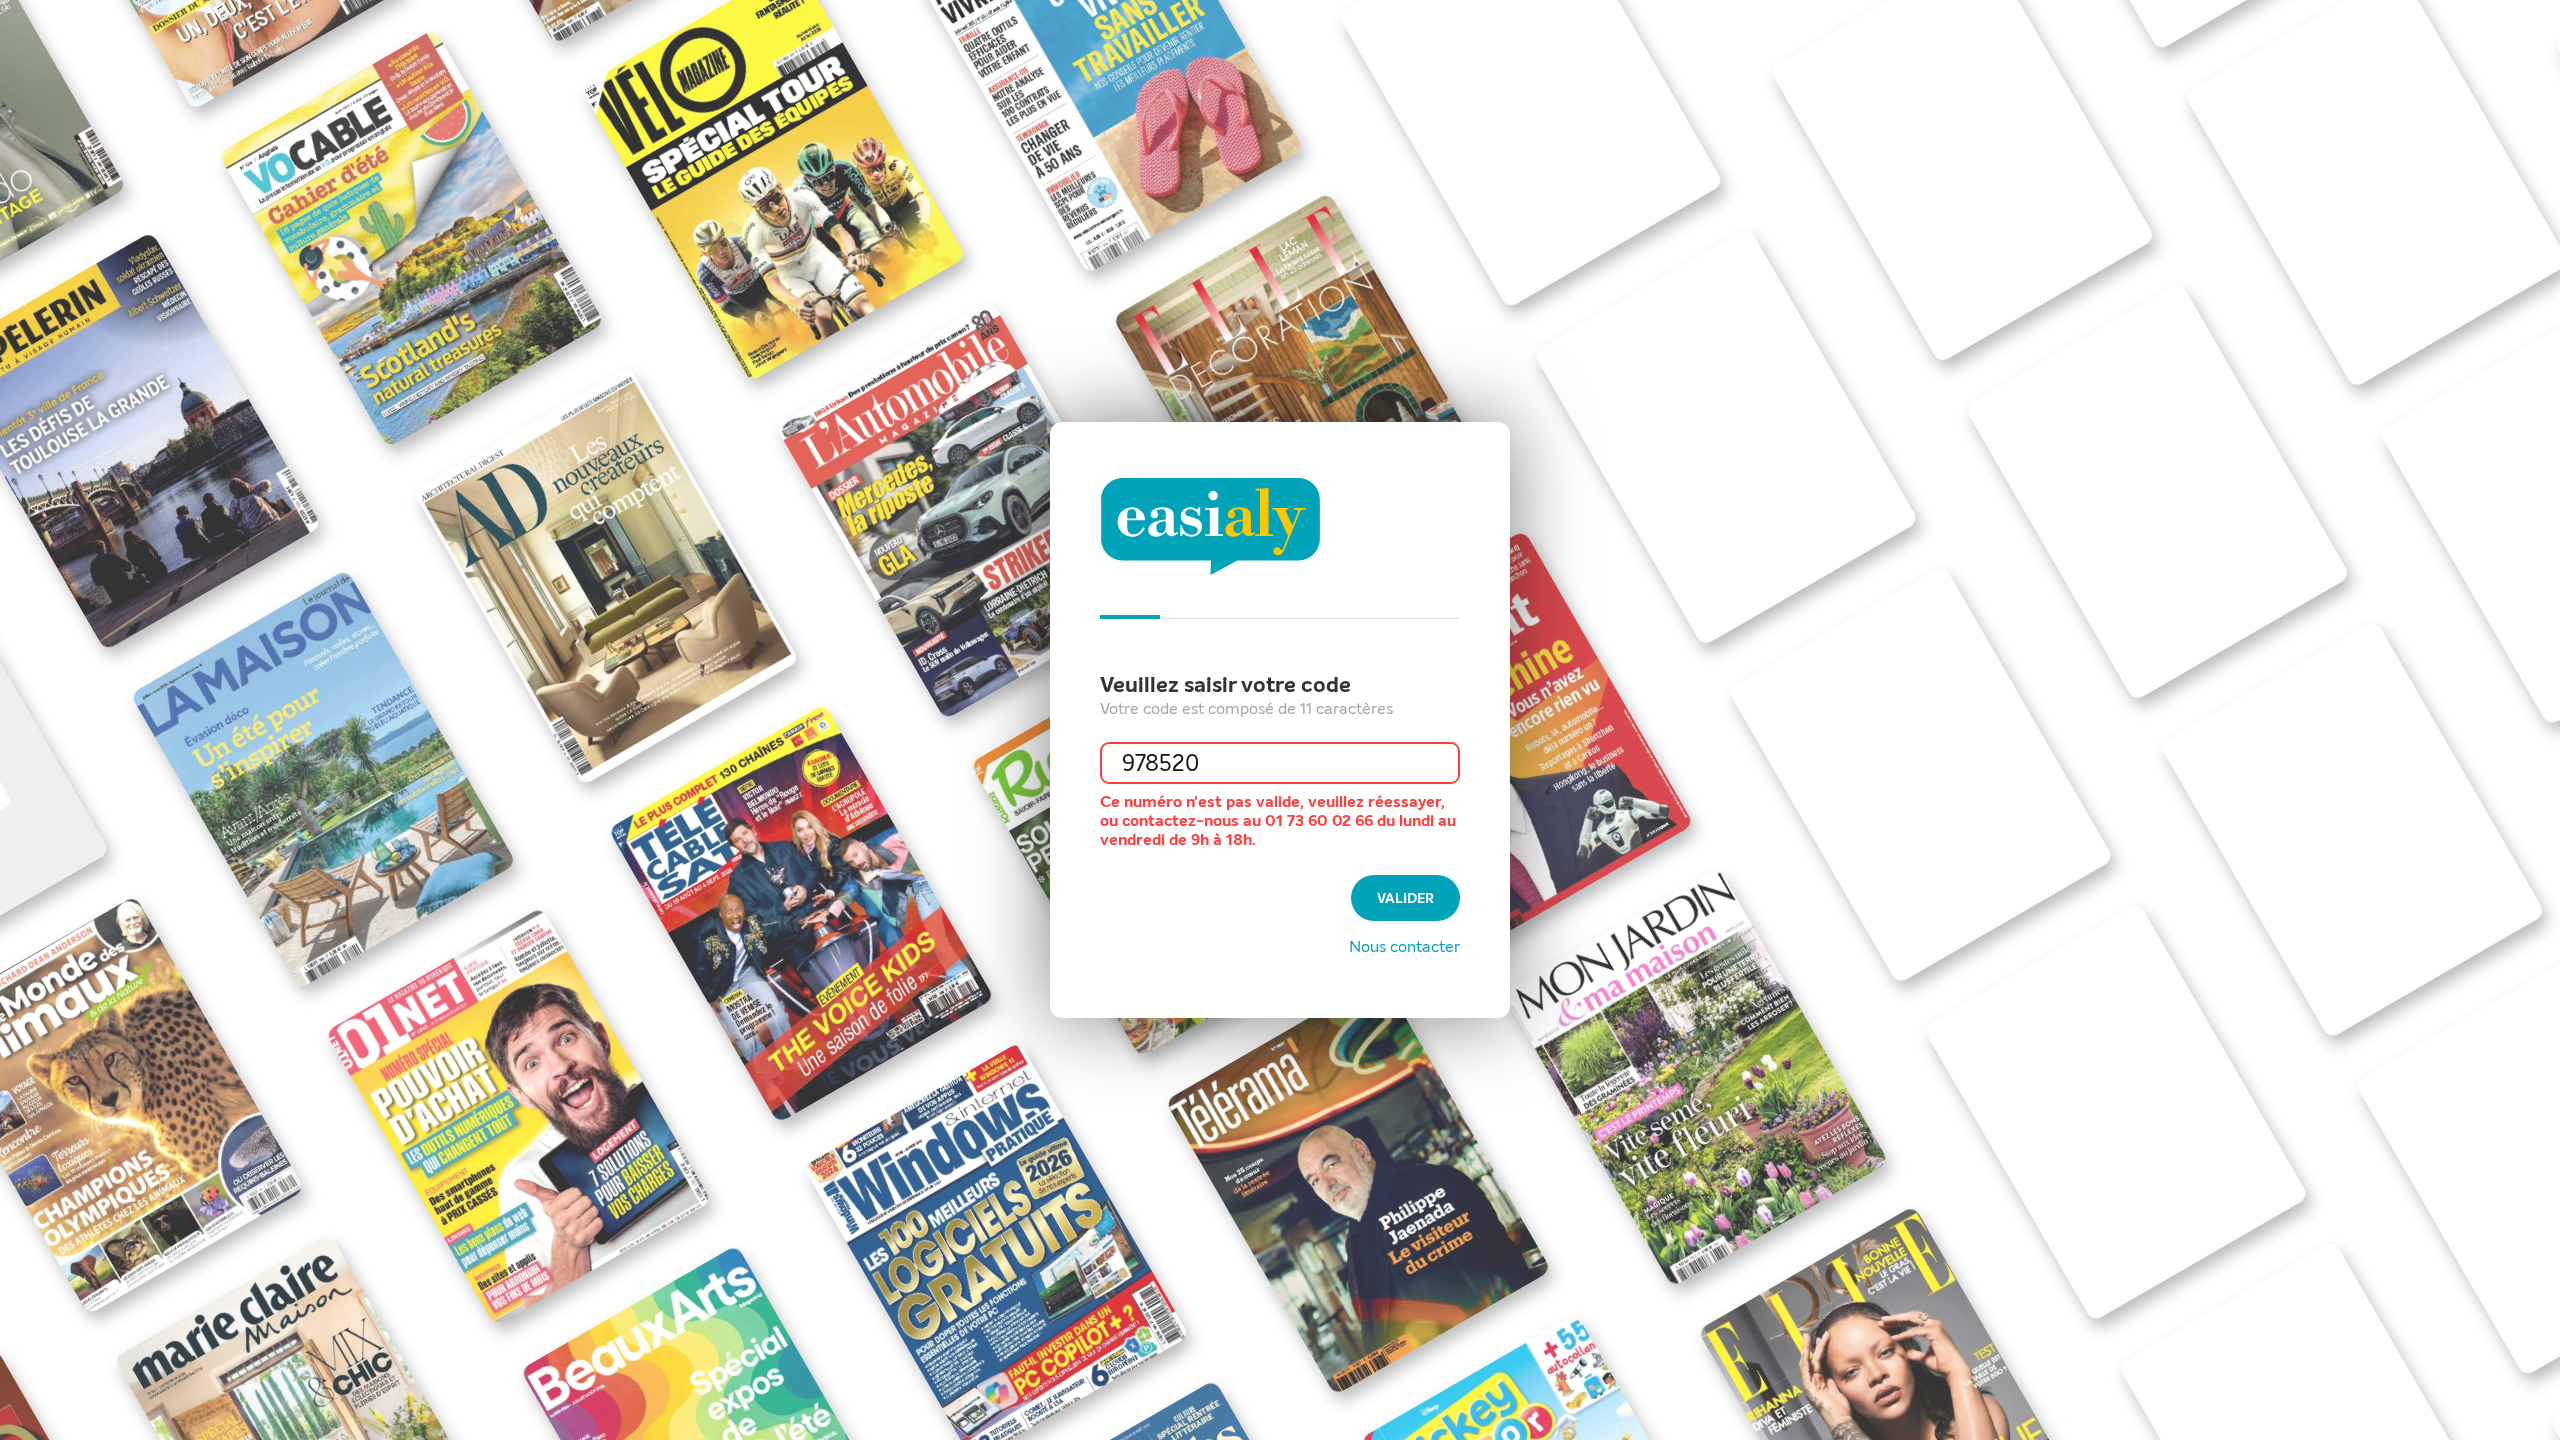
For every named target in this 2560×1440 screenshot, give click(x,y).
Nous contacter (1404, 946)
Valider (1405, 898)
